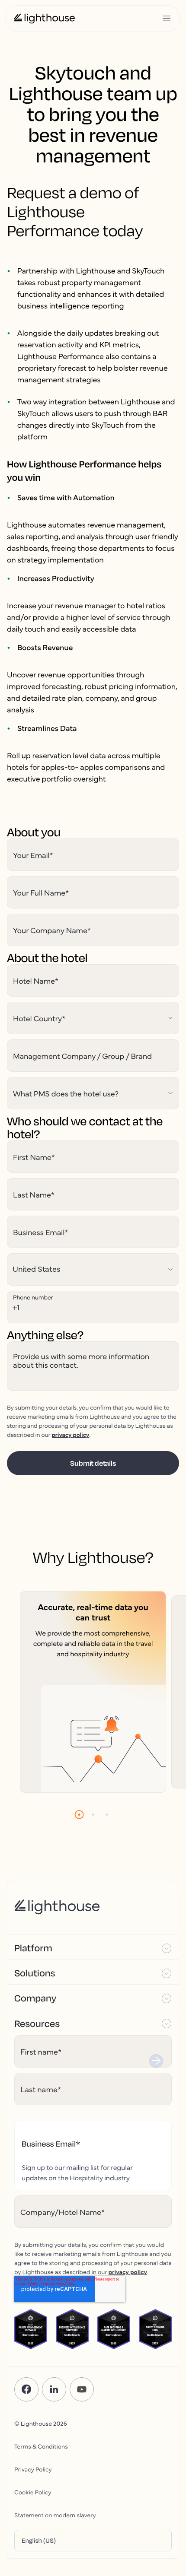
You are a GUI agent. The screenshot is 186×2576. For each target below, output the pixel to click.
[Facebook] (26, 2389)
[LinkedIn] (54, 2389)
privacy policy (70, 1434)
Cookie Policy (33, 2492)
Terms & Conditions (41, 2446)
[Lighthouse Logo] (45, 19)
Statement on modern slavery (55, 2515)
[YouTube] (82, 2389)
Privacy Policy (33, 2469)
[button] (93, 1947)
